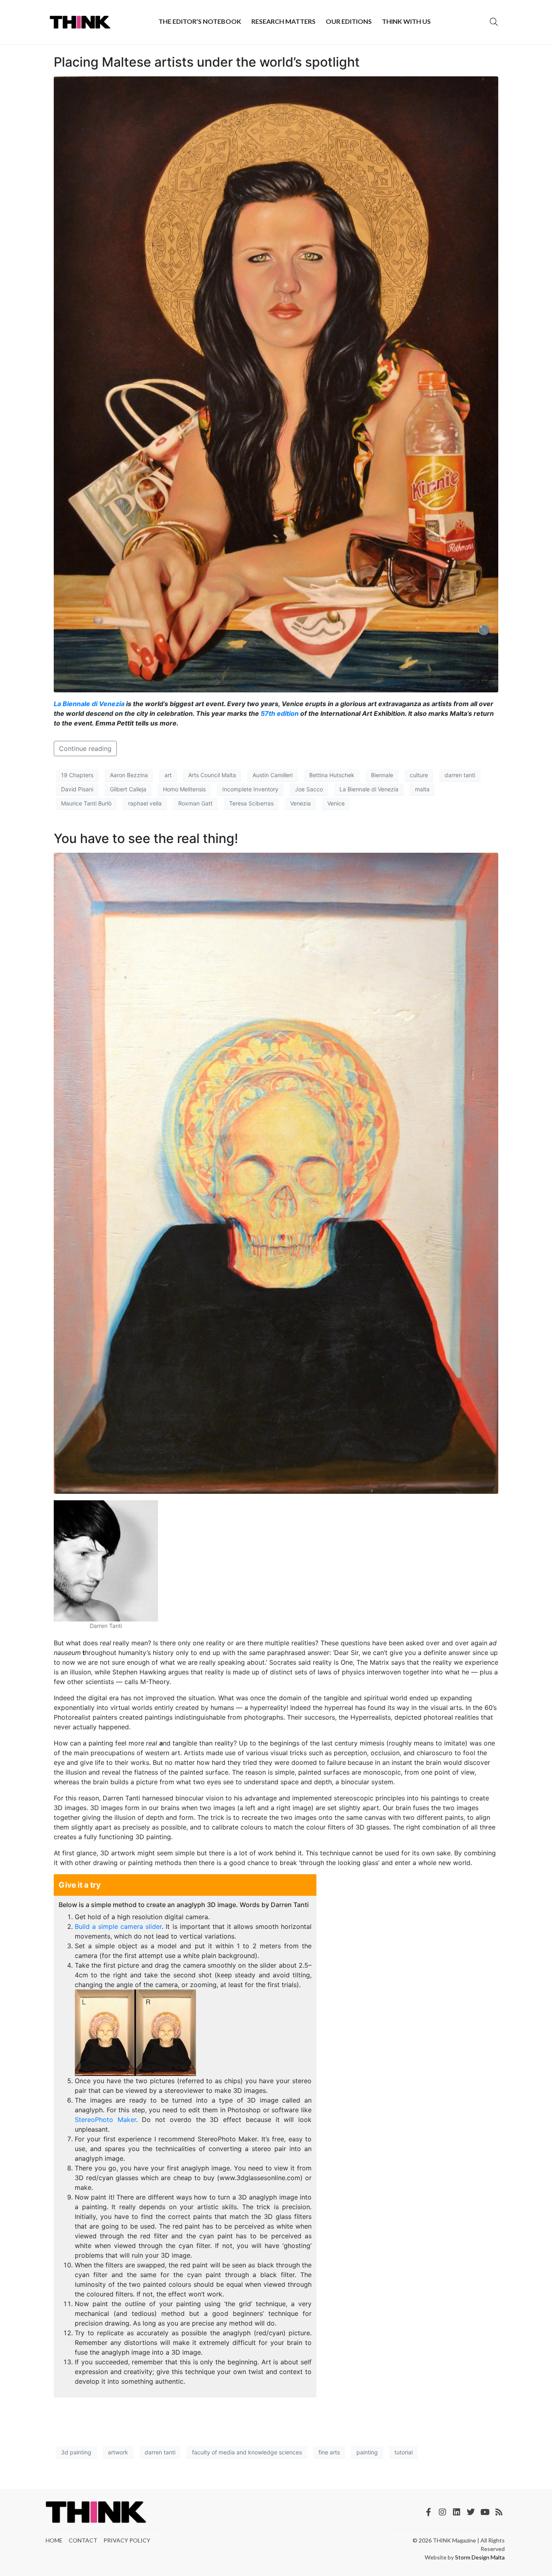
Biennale (382, 775)
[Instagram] (442, 2512)
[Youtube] (485, 2512)
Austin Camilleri (273, 775)
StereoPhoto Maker (105, 2120)
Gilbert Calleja (128, 789)
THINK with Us (406, 21)
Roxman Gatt (195, 803)
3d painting (76, 2452)
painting (367, 2452)
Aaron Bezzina (129, 775)
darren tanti (460, 775)
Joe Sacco (309, 789)
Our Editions (349, 21)
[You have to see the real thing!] (276, 1173)
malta (422, 789)
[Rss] (499, 2512)
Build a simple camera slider (118, 1926)
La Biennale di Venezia (89, 704)
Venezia (300, 803)
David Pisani (77, 789)
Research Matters (283, 21)
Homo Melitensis (184, 789)
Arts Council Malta (212, 775)
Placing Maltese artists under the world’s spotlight (207, 62)
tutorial (403, 2452)
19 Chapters (77, 775)
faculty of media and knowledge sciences (247, 2452)
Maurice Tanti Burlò (86, 803)
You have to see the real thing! (146, 838)
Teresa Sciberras (251, 803)
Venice (336, 803)
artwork (118, 2452)
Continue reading (85, 749)
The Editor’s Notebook (200, 21)
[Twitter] (471, 2512)
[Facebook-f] (428, 2512)
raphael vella (145, 803)
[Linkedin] (457, 2512)
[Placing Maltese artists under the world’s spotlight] (276, 384)
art (168, 775)
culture (419, 775)
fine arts (329, 2452)
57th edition (280, 713)
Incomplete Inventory (250, 789)
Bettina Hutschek (332, 775)
